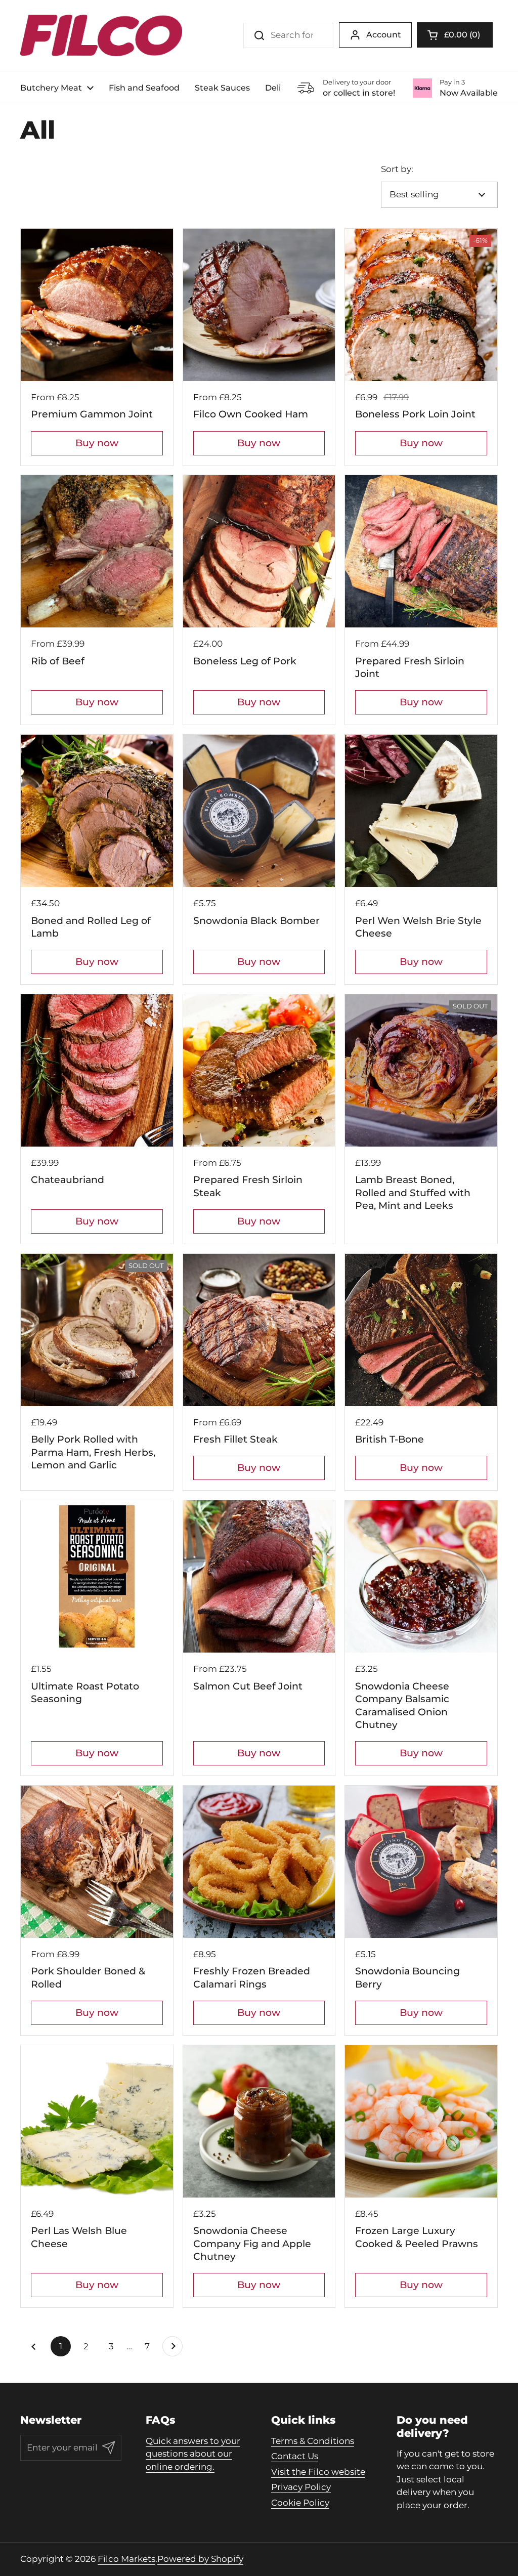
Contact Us (295, 2456)
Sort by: (397, 169)
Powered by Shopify (200, 2559)
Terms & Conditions (313, 2441)
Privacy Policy (301, 2487)
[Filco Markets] (101, 35)
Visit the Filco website (318, 2472)
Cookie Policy (300, 2503)
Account (384, 35)
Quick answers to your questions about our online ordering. (193, 2454)
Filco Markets (126, 2559)
